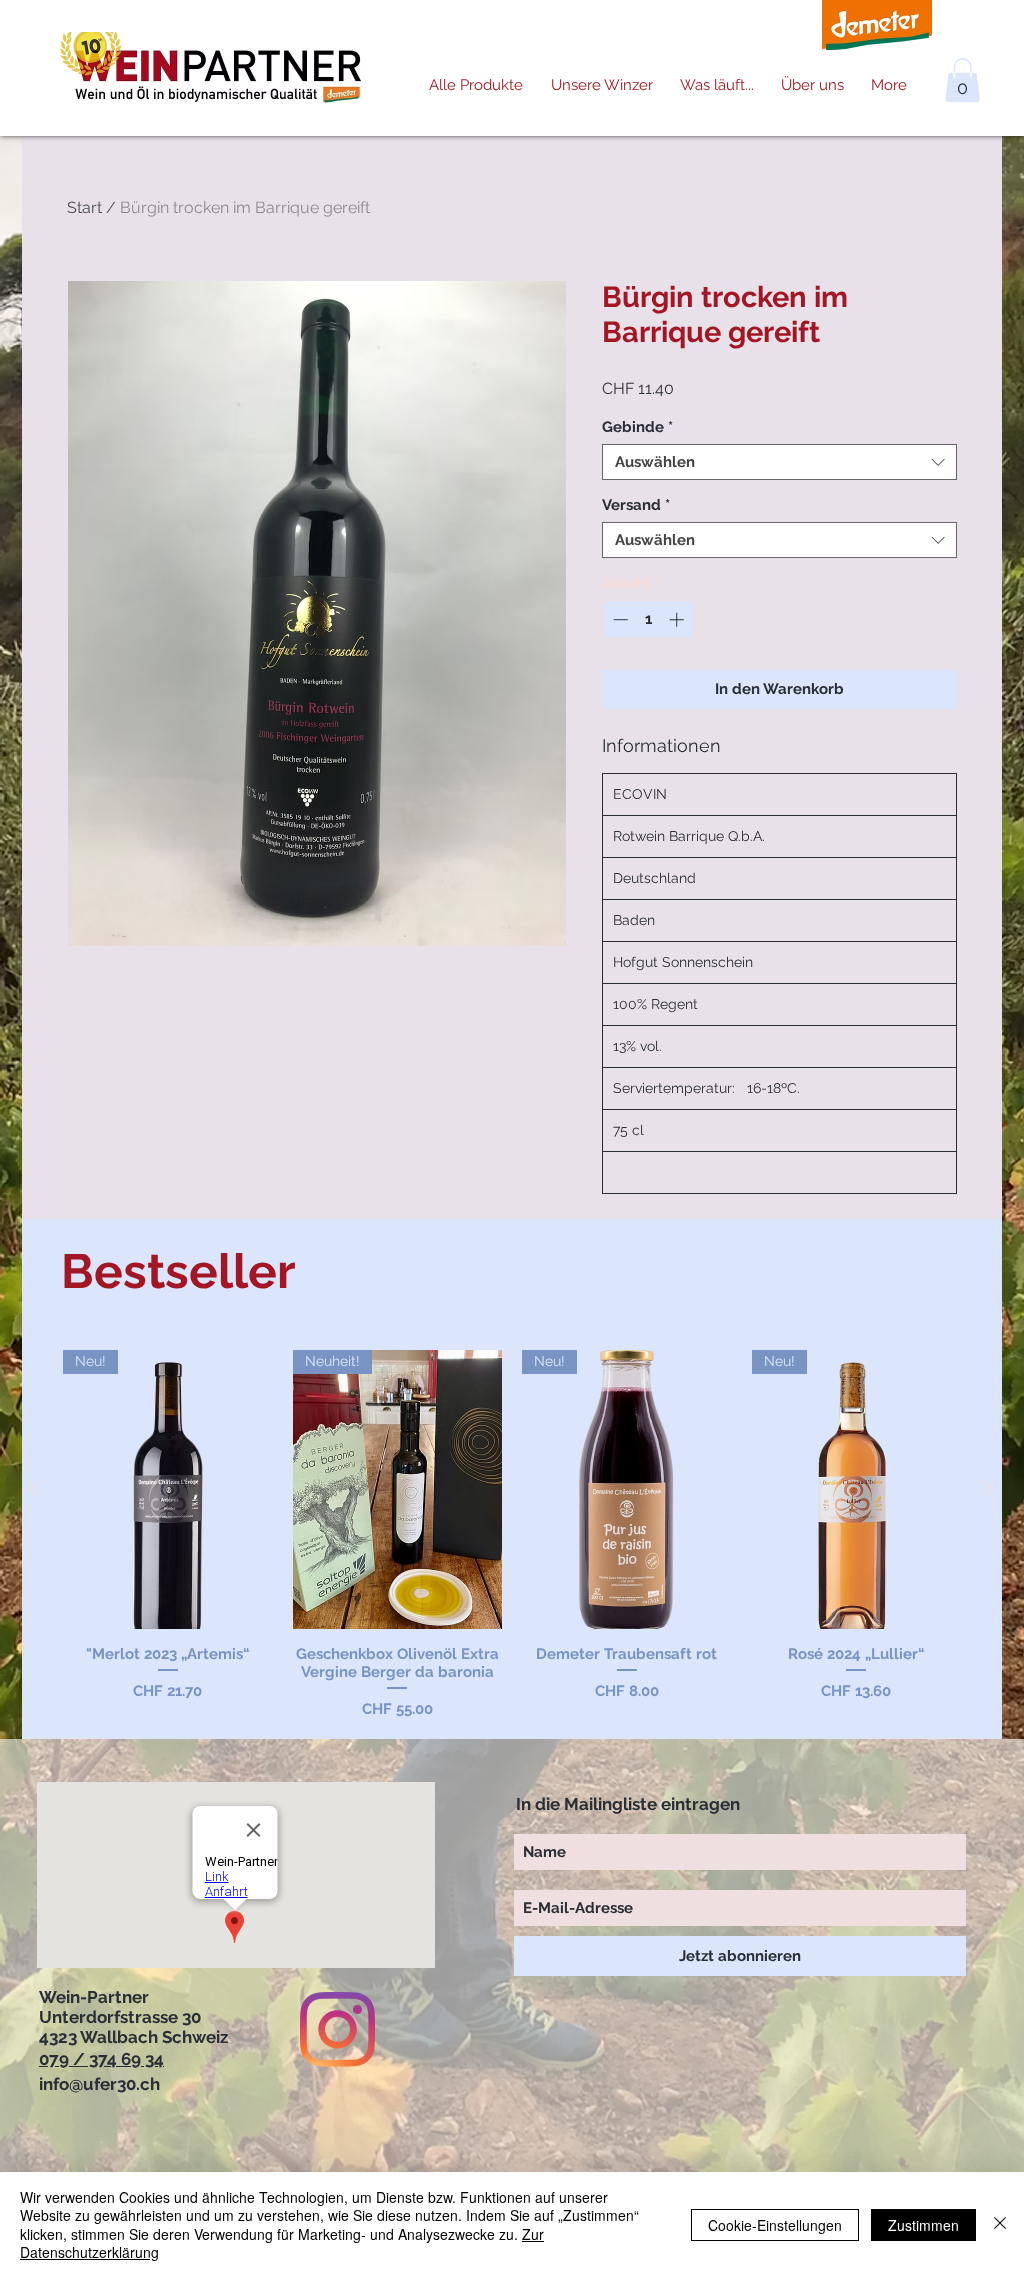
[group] (512, 1536)
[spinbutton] (648, 619)
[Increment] (678, 619)
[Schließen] (1000, 2224)
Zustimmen (923, 2225)
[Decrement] (618, 619)
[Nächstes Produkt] (990, 1489)
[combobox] (779, 462)
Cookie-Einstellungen (775, 2225)
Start (84, 207)
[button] (962, 80)
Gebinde (637, 427)
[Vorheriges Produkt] (34, 1489)
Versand (636, 505)
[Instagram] (337, 2029)
